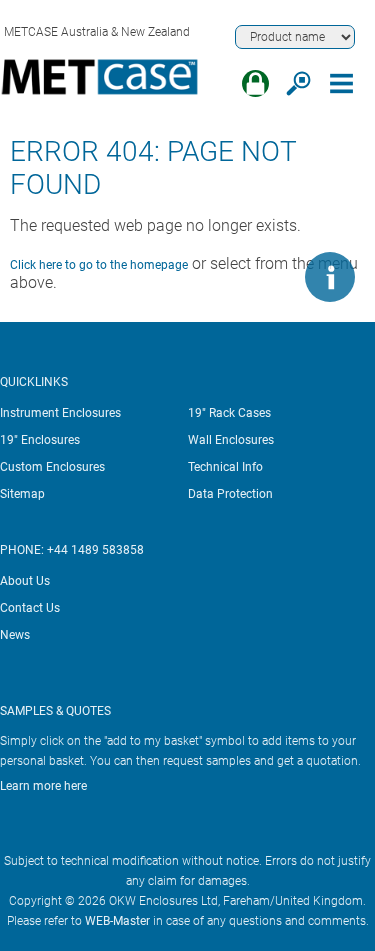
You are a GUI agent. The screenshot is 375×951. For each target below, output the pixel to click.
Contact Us (30, 608)
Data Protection (230, 494)
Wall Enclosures (231, 440)
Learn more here (43, 786)
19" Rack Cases (229, 413)
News (15, 635)
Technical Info (225, 467)
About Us (25, 581)
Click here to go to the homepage (99, 265)
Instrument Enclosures (60, 413)
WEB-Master (117, 921)
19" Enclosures (40, 440)
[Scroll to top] (270, 277)
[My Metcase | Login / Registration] (255, 83)
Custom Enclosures (52, 467)
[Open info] (330, 277)
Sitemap (22, 494)
